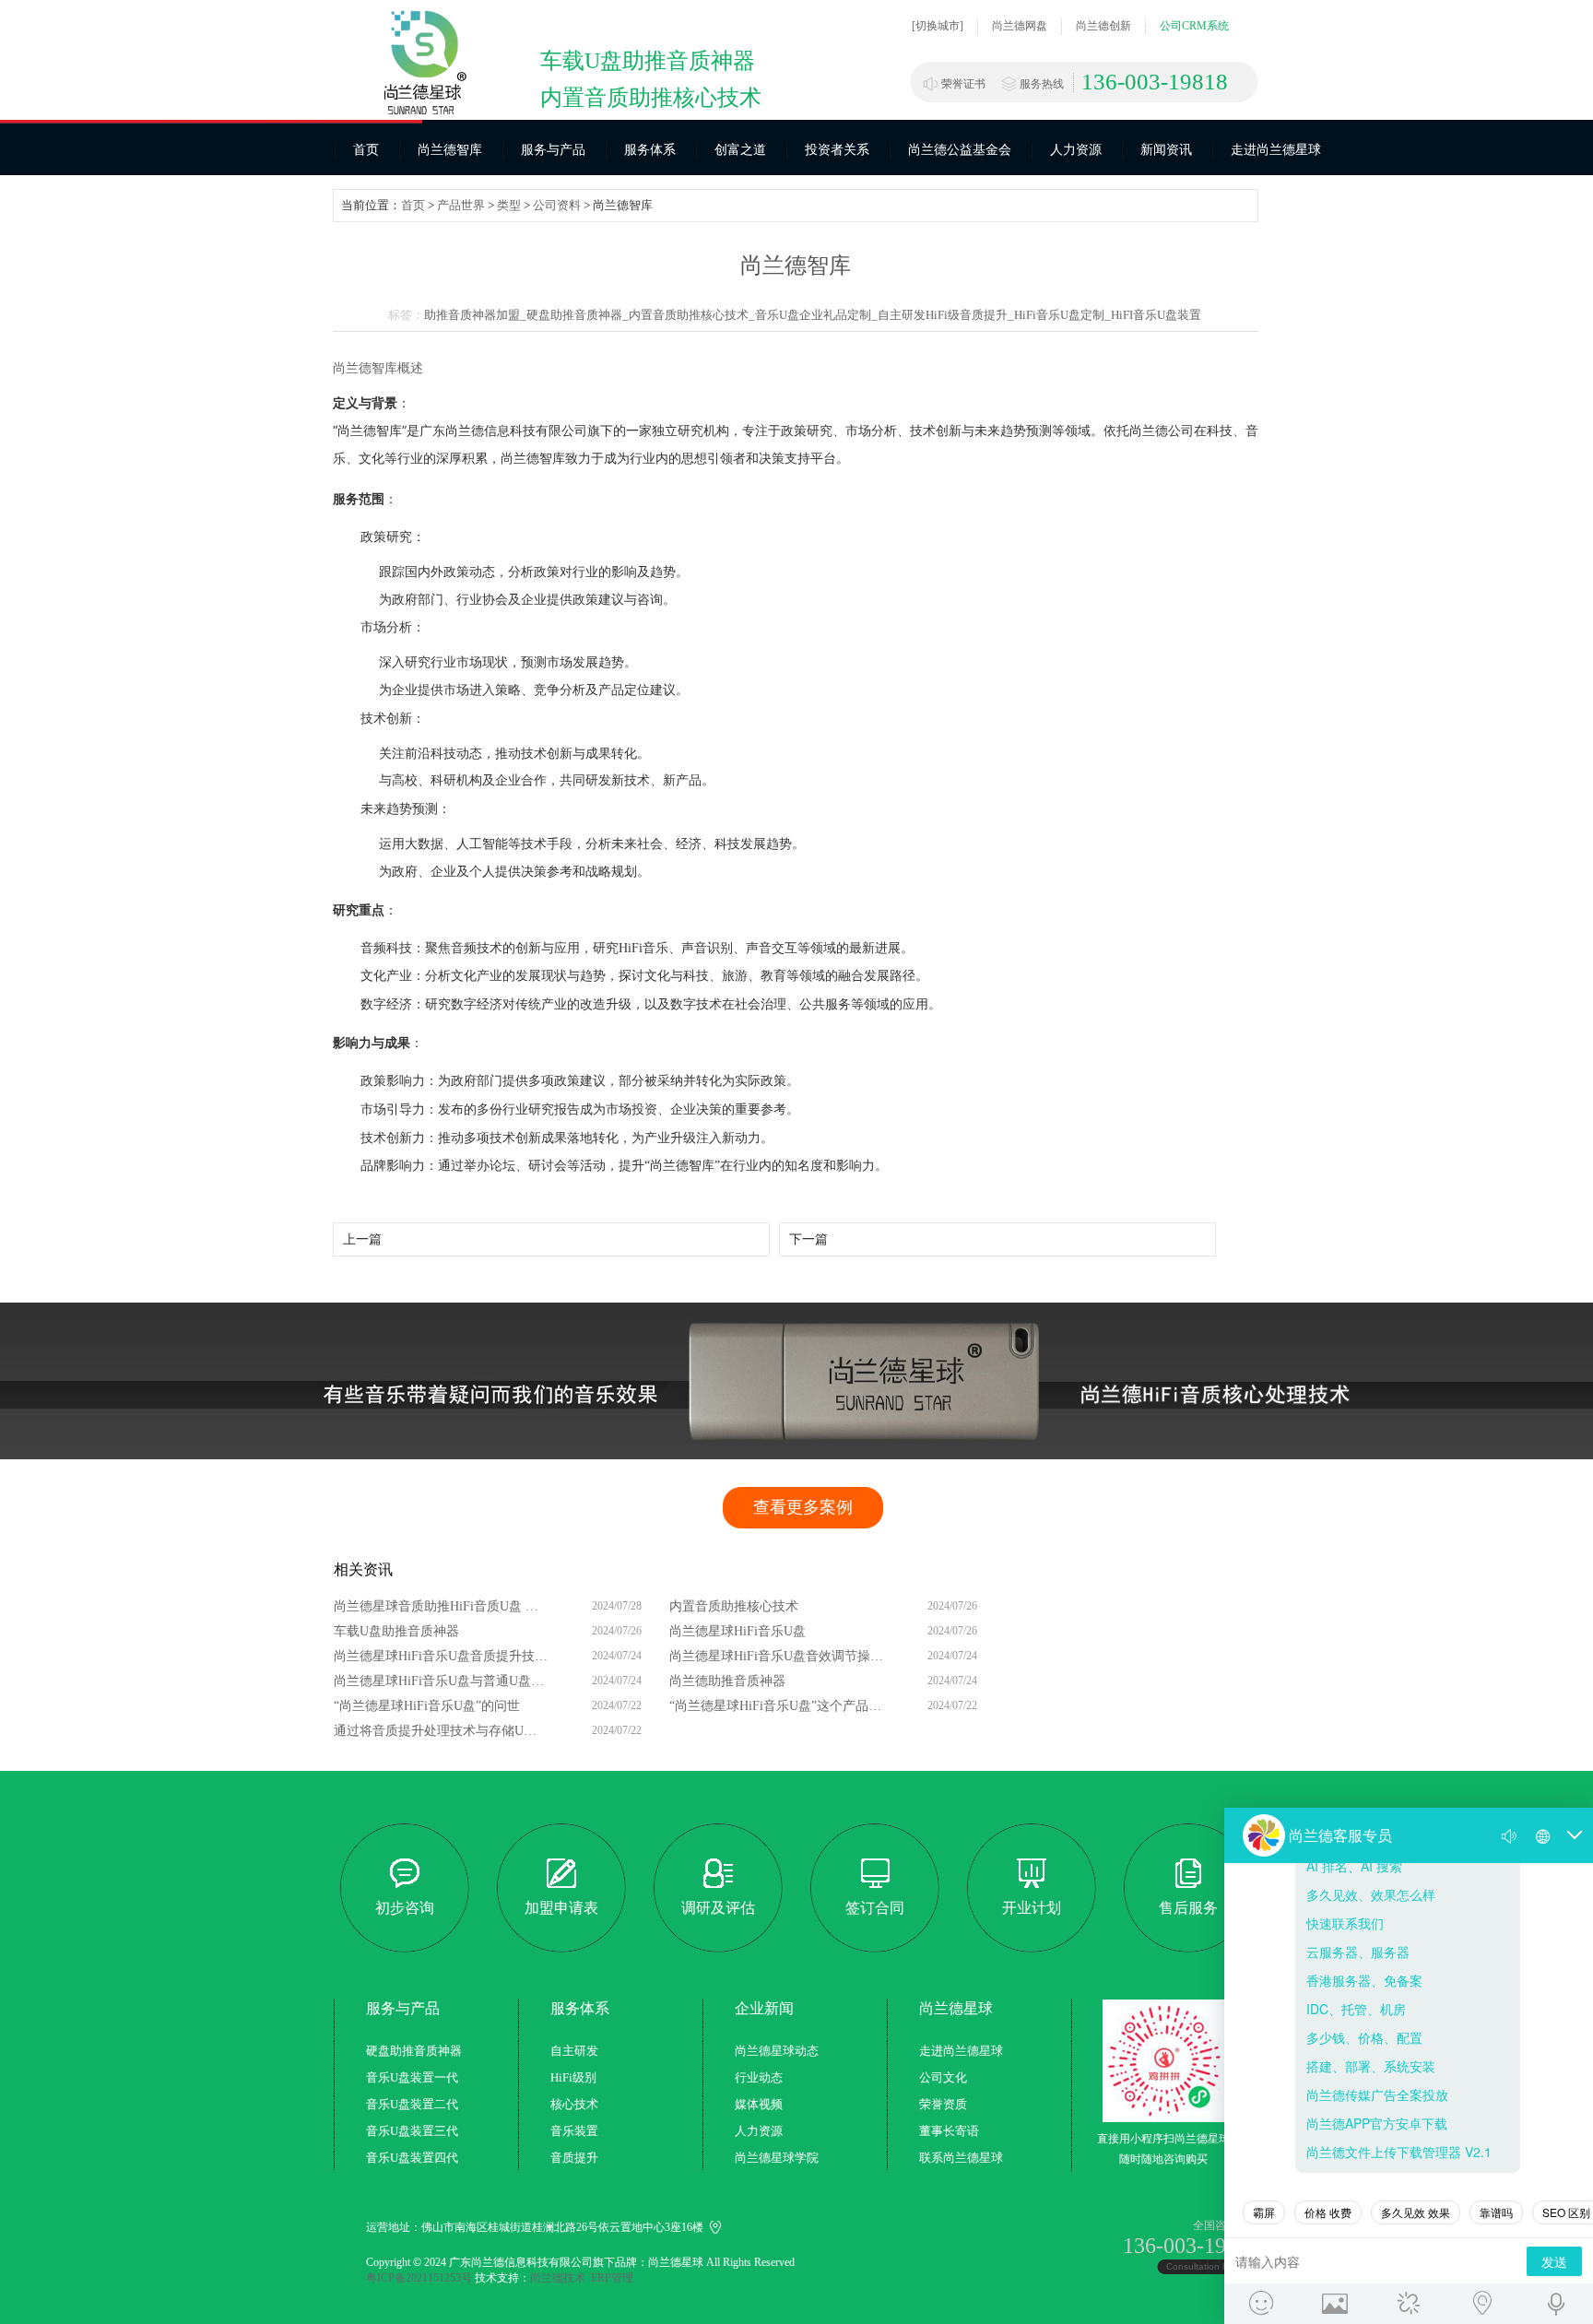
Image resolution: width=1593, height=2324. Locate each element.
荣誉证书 (963, 84)
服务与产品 (553, 150)
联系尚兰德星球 (961, 2158)
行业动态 (759, 2077)
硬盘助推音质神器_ (578, 315)
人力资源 (1076, 150)
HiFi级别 (573, 2077)
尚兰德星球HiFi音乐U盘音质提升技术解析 (442, 1656)
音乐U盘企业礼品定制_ (816, 315)
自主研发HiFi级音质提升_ (946, 315)
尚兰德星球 (956, 2008)
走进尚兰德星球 (1276, 150)
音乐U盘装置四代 (412, 2158)
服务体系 (650, 150)
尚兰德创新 (1103, 26)
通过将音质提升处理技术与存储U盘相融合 (442, 1731)
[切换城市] (938, 26)
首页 (366, 150)
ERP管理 (612, 2278)
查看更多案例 (803, 1507)
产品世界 (461, 205)
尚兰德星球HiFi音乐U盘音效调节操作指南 (777, 1656)
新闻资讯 (1166, 150)
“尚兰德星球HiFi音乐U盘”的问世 (427, 1706)
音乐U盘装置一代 (412, 2077)
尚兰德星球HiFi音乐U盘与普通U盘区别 (442, 1681)
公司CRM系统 (1194, 26)
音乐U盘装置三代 (412, 2131)
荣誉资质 (943, 2104)
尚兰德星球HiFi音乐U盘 (737, 1631)
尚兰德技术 (558, 2278)
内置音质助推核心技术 (734, 1606)
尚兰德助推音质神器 (727, 1681)
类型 (509, 205)
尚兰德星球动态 (777, 2051)
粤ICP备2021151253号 (419, 2278)
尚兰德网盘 (1020, 26)
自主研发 (574, 2051)
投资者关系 (837, 150)
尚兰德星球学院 (777, 2158)
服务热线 (1042, 84)
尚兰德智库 (450, 150)
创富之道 (740, 150)
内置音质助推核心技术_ (692, 315)
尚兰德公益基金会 (960, 150)
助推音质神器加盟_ (475, 315)
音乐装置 (574, 2131)
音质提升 (574, 2158)
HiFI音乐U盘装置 (1156, 315)
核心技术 (574, 2104)
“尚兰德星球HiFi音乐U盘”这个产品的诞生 (777, 1706)
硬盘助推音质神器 (414, 2051)
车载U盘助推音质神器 (396, 1631)
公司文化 (943, 2077)
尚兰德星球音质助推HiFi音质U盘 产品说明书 (442, 1606)
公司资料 (557, 205)
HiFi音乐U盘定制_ (1062, 315)
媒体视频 (759, 2104)
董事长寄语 (949, 2131)
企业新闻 (764, 2008)
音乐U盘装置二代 (412, 2104)
